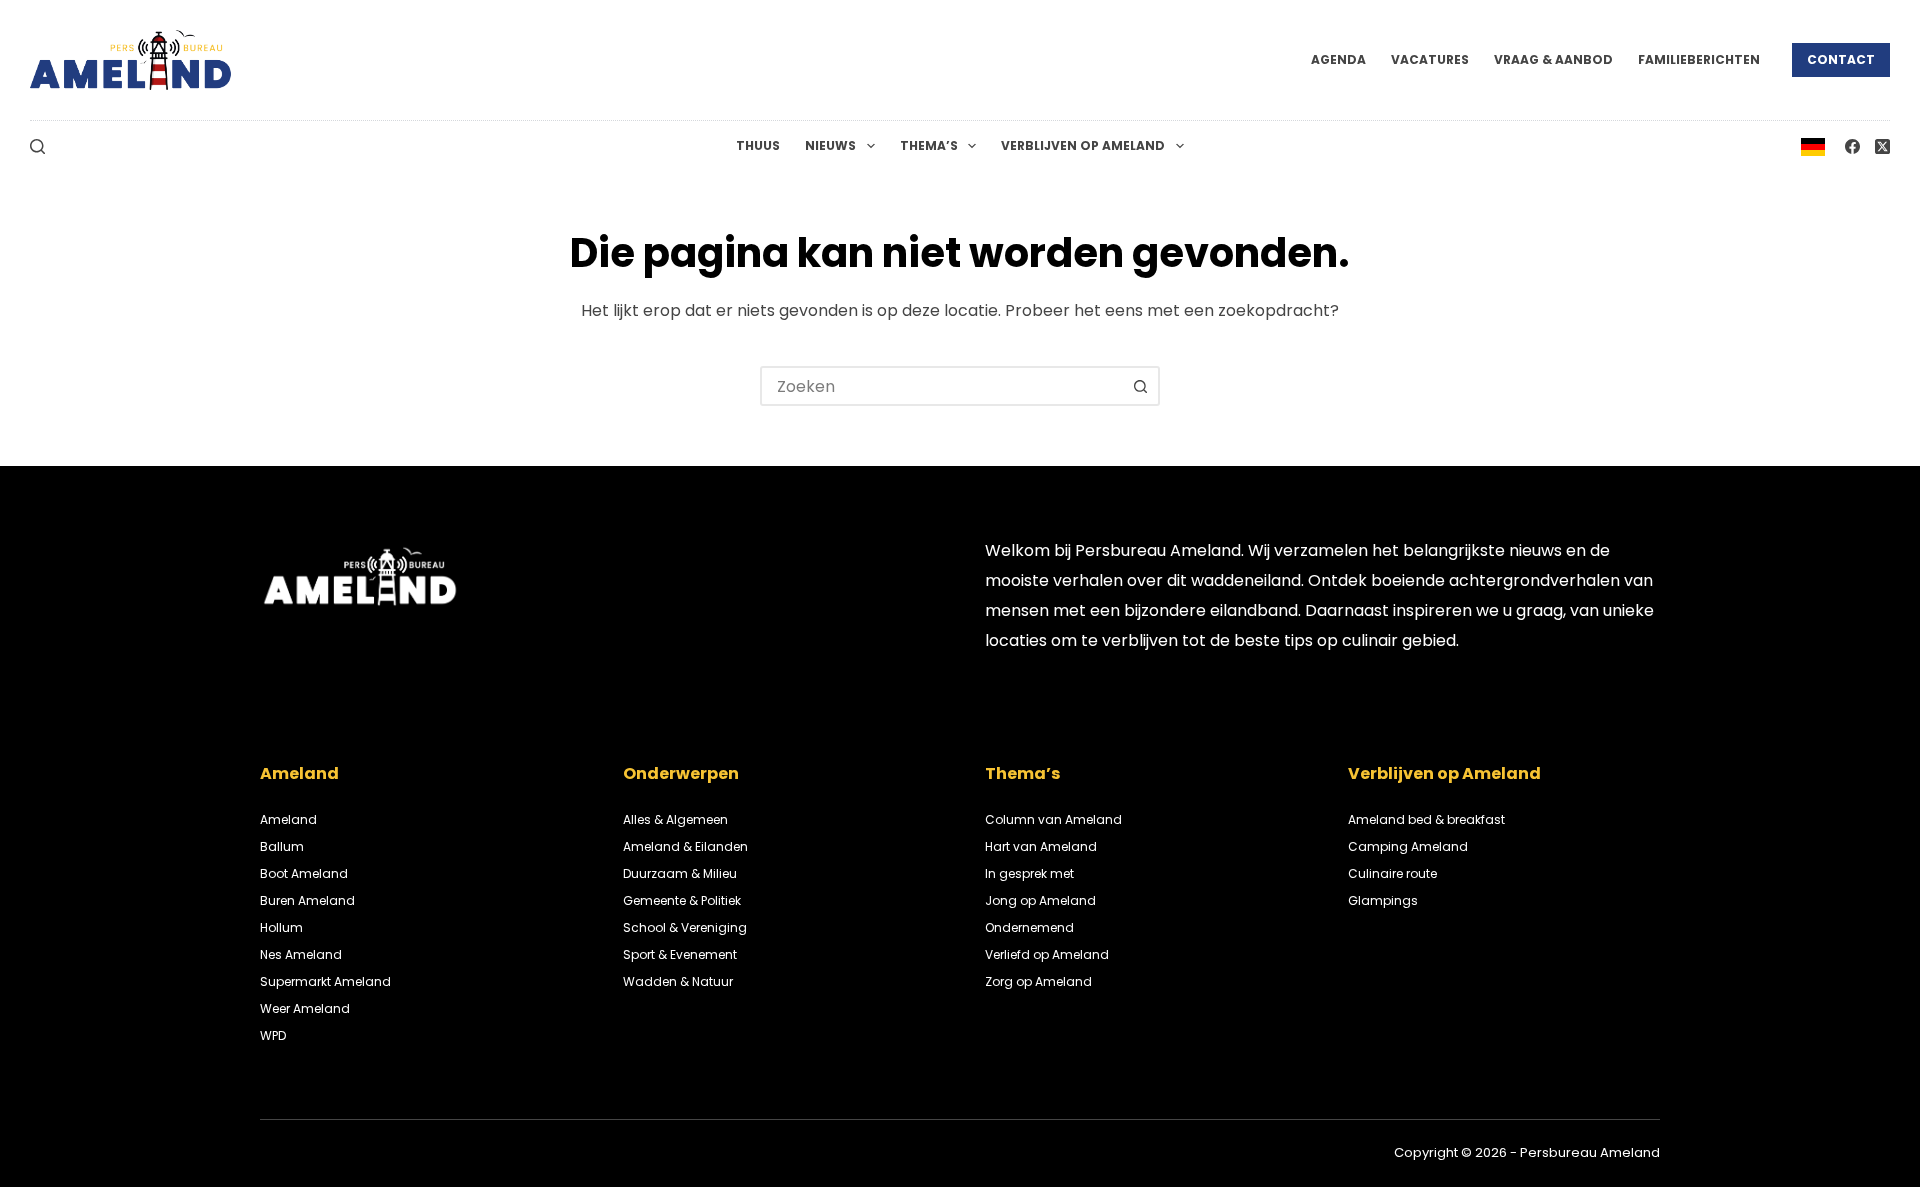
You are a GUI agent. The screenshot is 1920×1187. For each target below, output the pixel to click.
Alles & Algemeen (675, 819)
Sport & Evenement (680, 954)
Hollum (281, 927)
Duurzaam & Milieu (680, 873)
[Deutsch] (1813, 145)
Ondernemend (1029, 927)
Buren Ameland (307, 900)
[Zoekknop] (1140, 386)
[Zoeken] (37, 146)
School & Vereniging (685, 927)
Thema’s (929, 145)
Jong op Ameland (1040, 900)
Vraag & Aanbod (1553, 59)
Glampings (1383, 900)
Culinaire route (1392, 873)
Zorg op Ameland (1038, 981)
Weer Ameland (305, 1008)
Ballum (282, 846)
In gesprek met (1029, 873)
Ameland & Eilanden (685, 846)
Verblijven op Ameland (1083, 145)
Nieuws (830, 145)
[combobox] (942, 386)
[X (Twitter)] (1882, 146)
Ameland (288, 819)
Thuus (758, 145)
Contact (1841, 59)
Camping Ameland (1408, 846)
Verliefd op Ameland (1047, 954)
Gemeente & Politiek (682, 900)
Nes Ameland (301, 954)
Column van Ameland (1053, 819)
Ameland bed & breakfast (1426, 819)
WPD (273, 1035)
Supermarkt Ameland (325, 981)
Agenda (1338, 59)
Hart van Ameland (1041, 846)
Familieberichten (1699, 59)
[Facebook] (1852, 146)
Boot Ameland (304, 873)
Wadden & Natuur (678, 981)
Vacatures (1430, 59)
